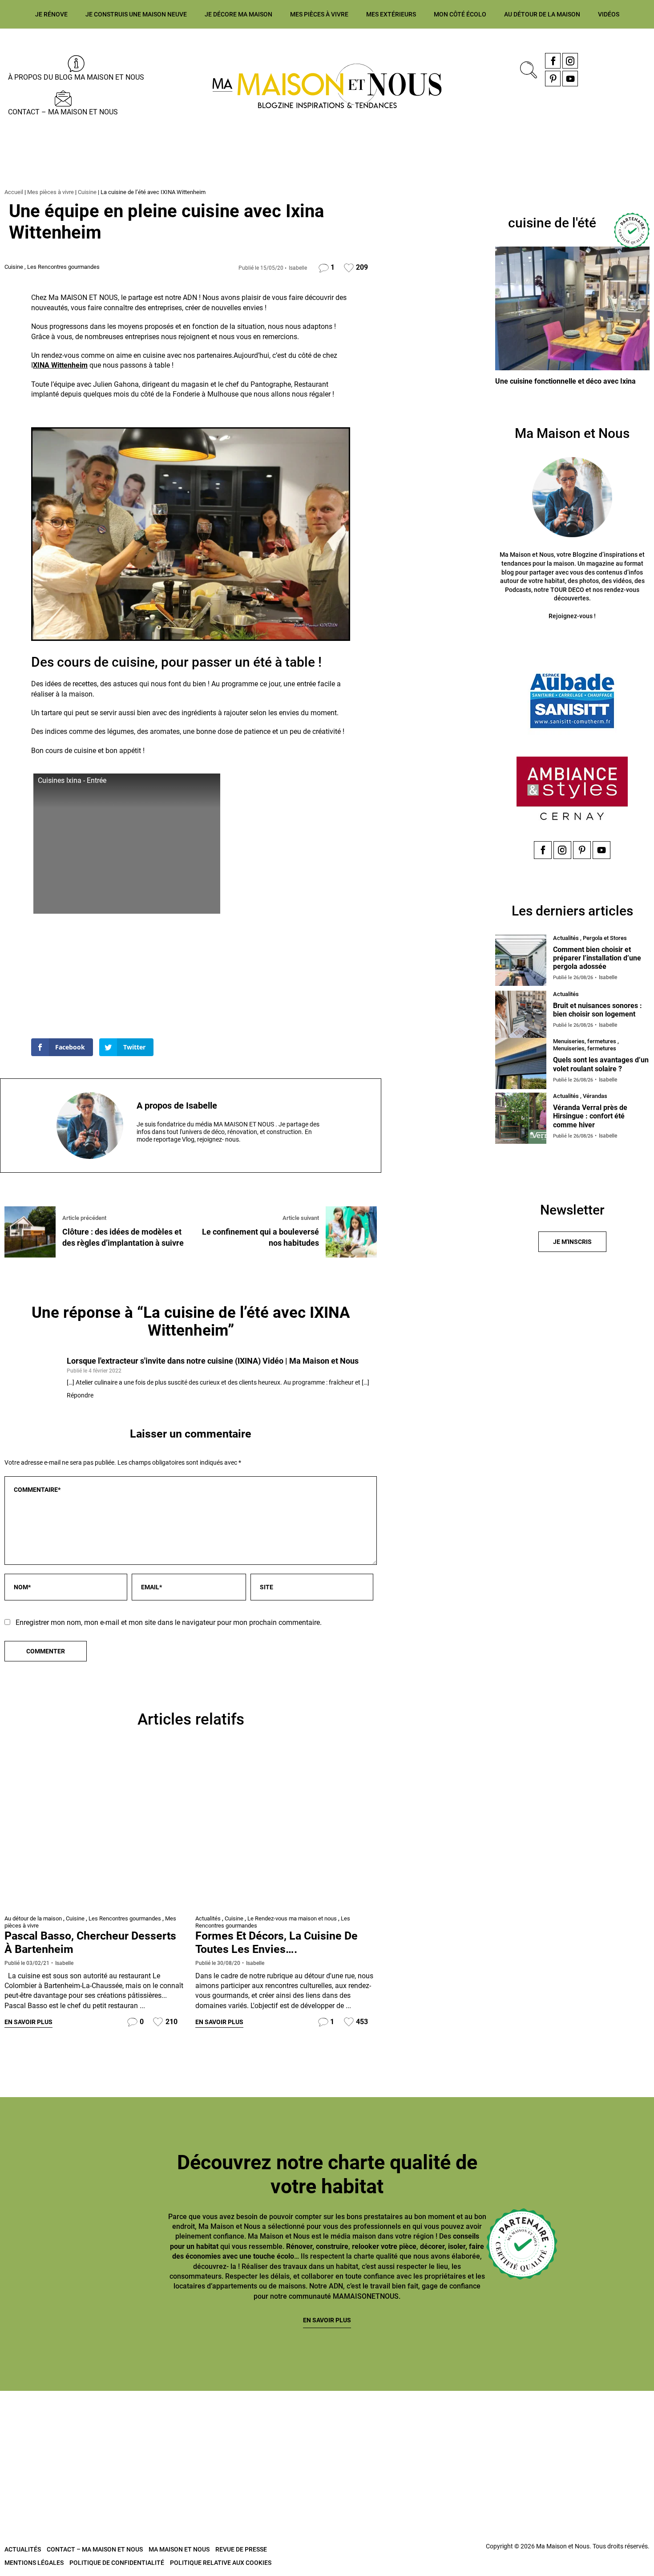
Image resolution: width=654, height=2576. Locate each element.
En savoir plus (28, 2022)
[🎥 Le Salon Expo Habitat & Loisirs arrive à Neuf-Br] (163, 2426)
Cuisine (87, 192)
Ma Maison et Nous (179, 2549)
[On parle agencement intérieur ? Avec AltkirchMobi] (272, 2426)
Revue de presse (241, 2549)
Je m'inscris (572, 1242)
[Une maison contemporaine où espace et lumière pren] (53, 2426)
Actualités (208, 1918)
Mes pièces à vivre (319, 14)
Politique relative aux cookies (221, 2563)
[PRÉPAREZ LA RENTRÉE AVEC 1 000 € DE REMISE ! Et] (601, 2426)
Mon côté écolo (460, 14)
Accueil (14, 192)
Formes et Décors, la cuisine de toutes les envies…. (277, 1942)
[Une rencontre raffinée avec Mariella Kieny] (286, 1831)
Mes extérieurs (391, 14)
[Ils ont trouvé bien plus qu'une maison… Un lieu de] (382, 2426)
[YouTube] (570, 79)
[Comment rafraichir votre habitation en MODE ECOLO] (492, 2426)
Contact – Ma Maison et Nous (63, 112)
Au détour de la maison (542, 14)
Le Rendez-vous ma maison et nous (292, 1918)
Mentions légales (34, 2563)
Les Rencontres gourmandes (63, 267)
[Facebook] (553, 61)
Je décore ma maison (238, 14)
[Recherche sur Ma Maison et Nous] (527, 69)
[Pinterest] (553, 79)
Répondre (80, 1395)
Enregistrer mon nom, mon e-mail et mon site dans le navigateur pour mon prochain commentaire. (169, 1622)
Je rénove (51, 14)
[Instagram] (570, 61)
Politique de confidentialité (117, 2563)
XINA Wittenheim (60, 365)
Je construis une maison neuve (136, 14)
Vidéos (609, 14)
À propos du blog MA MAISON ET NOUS (76, 77)
